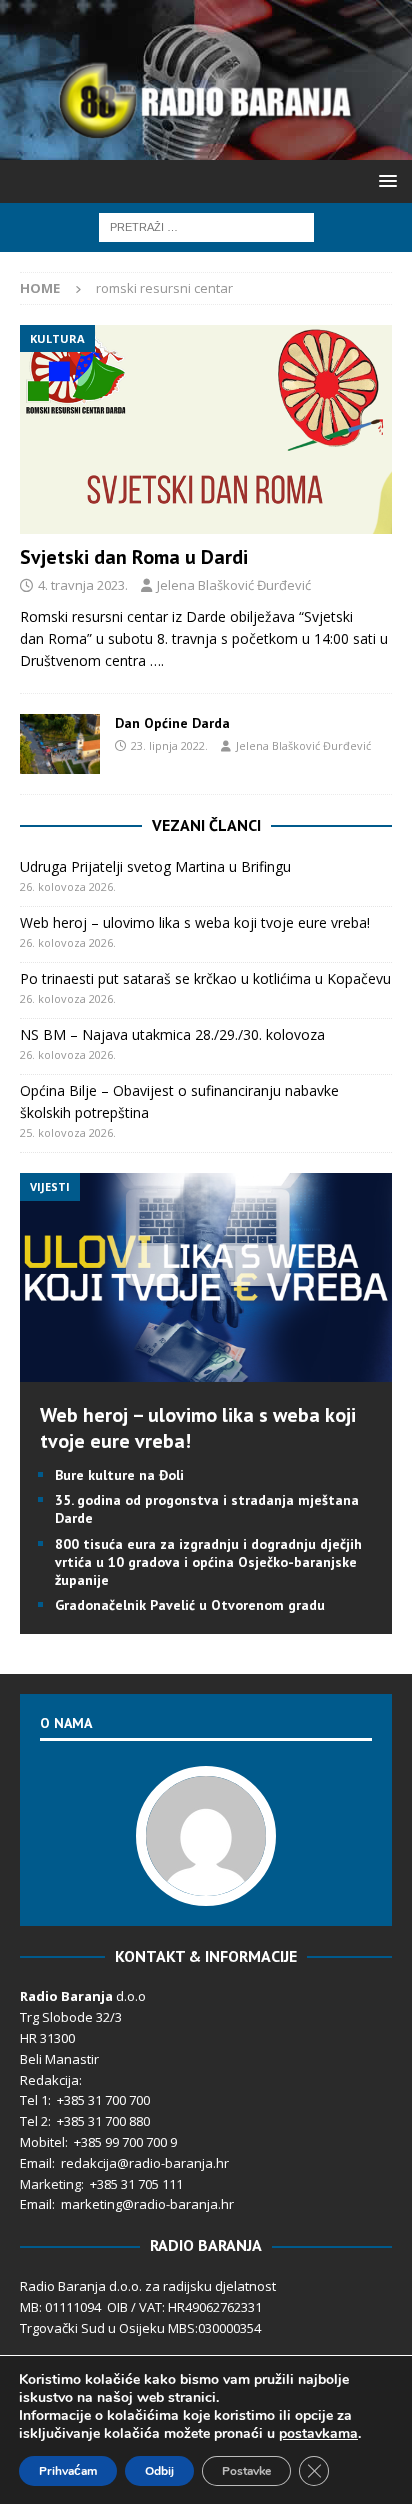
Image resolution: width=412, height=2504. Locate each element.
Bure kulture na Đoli (119, 1475)
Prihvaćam (68, 2471)
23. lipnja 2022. (169, 745)
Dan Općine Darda (172, 723)
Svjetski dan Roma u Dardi (134, 557)
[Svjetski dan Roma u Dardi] (206, 429)
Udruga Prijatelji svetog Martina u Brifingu (155, 866)
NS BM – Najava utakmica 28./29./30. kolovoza (172, 1034)
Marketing (50, 2184)
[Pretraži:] (206, 225)
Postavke (246, 2471)
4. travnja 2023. (83, 585)
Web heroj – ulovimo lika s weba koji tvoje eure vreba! (195, 922)
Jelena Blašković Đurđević (234, 585)
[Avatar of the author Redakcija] (206, 1885)
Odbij (159, 2471)
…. (157, 660)
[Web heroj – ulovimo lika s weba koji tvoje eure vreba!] (206, 1370)
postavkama (318, 2434)
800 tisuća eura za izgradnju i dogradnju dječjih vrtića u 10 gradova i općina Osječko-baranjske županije (208, 1562)
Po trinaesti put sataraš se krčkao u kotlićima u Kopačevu (205, 978)
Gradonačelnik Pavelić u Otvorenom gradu (190, 1605)
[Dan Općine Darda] (60, 744)
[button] (384, 180)
